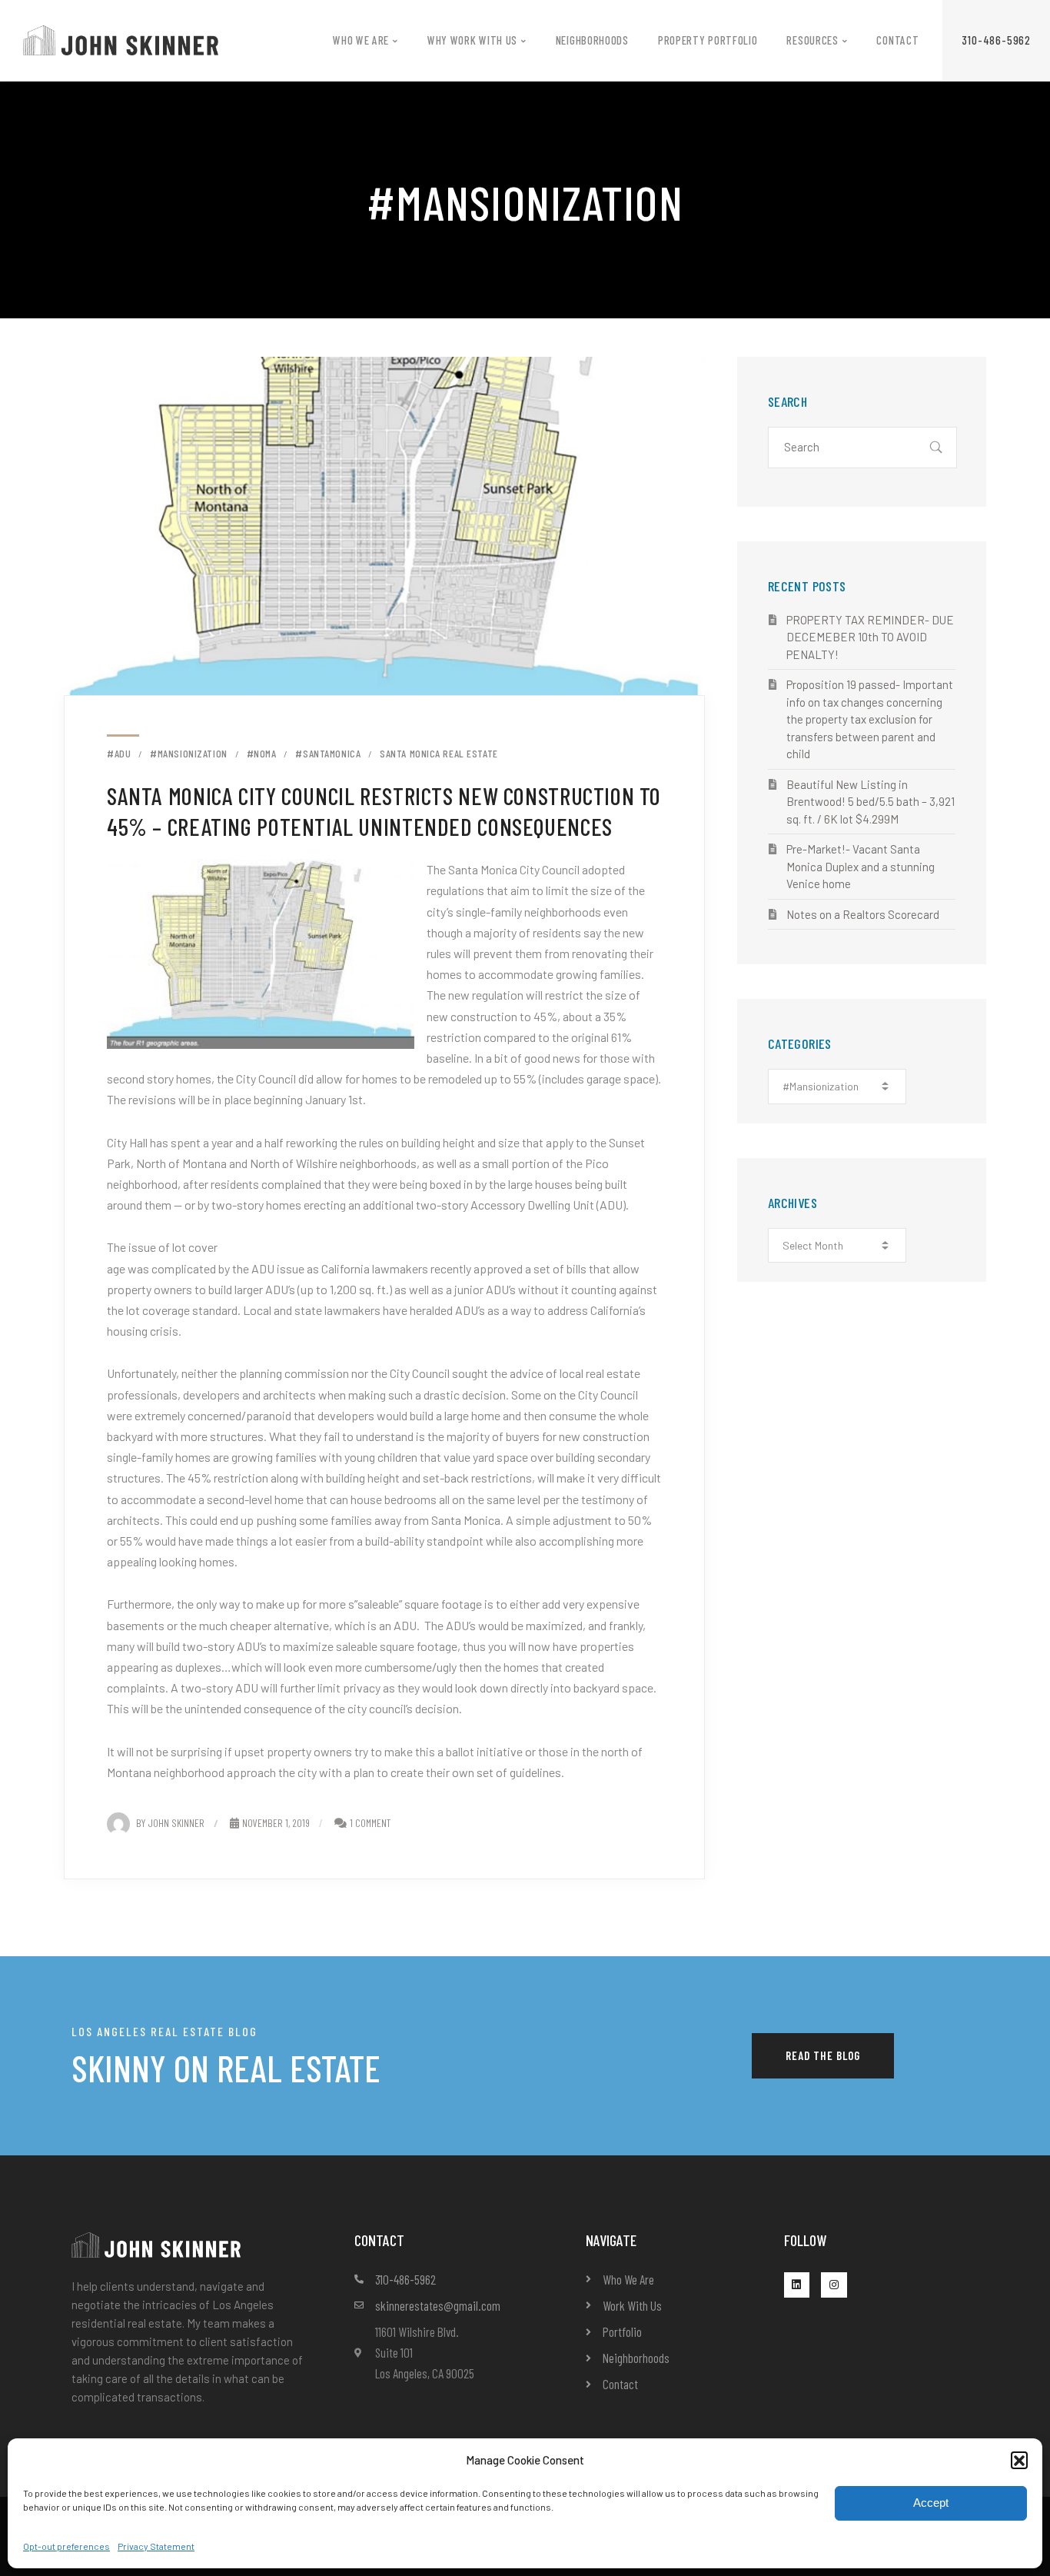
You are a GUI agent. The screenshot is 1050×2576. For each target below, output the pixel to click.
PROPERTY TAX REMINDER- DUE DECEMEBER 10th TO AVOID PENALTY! (870, 637)
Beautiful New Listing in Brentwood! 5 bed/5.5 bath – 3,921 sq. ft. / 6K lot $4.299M (871, 802)
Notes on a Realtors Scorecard (863, 914)
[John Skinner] (121, 39)
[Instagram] (834, 2285)
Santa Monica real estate (439, 754)
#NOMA (262, 754)
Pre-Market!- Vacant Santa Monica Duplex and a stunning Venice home (861, 866)
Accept (931, 2503)
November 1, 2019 (276, 1823)
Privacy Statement (156, 2546)
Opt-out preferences (66, 2546)
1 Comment (370, 1823)
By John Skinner (170, 1823)
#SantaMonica (328, 754)
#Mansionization (188, 754)
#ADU (119, 754)
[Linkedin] (797, 2285)
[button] (1019, 2460)
